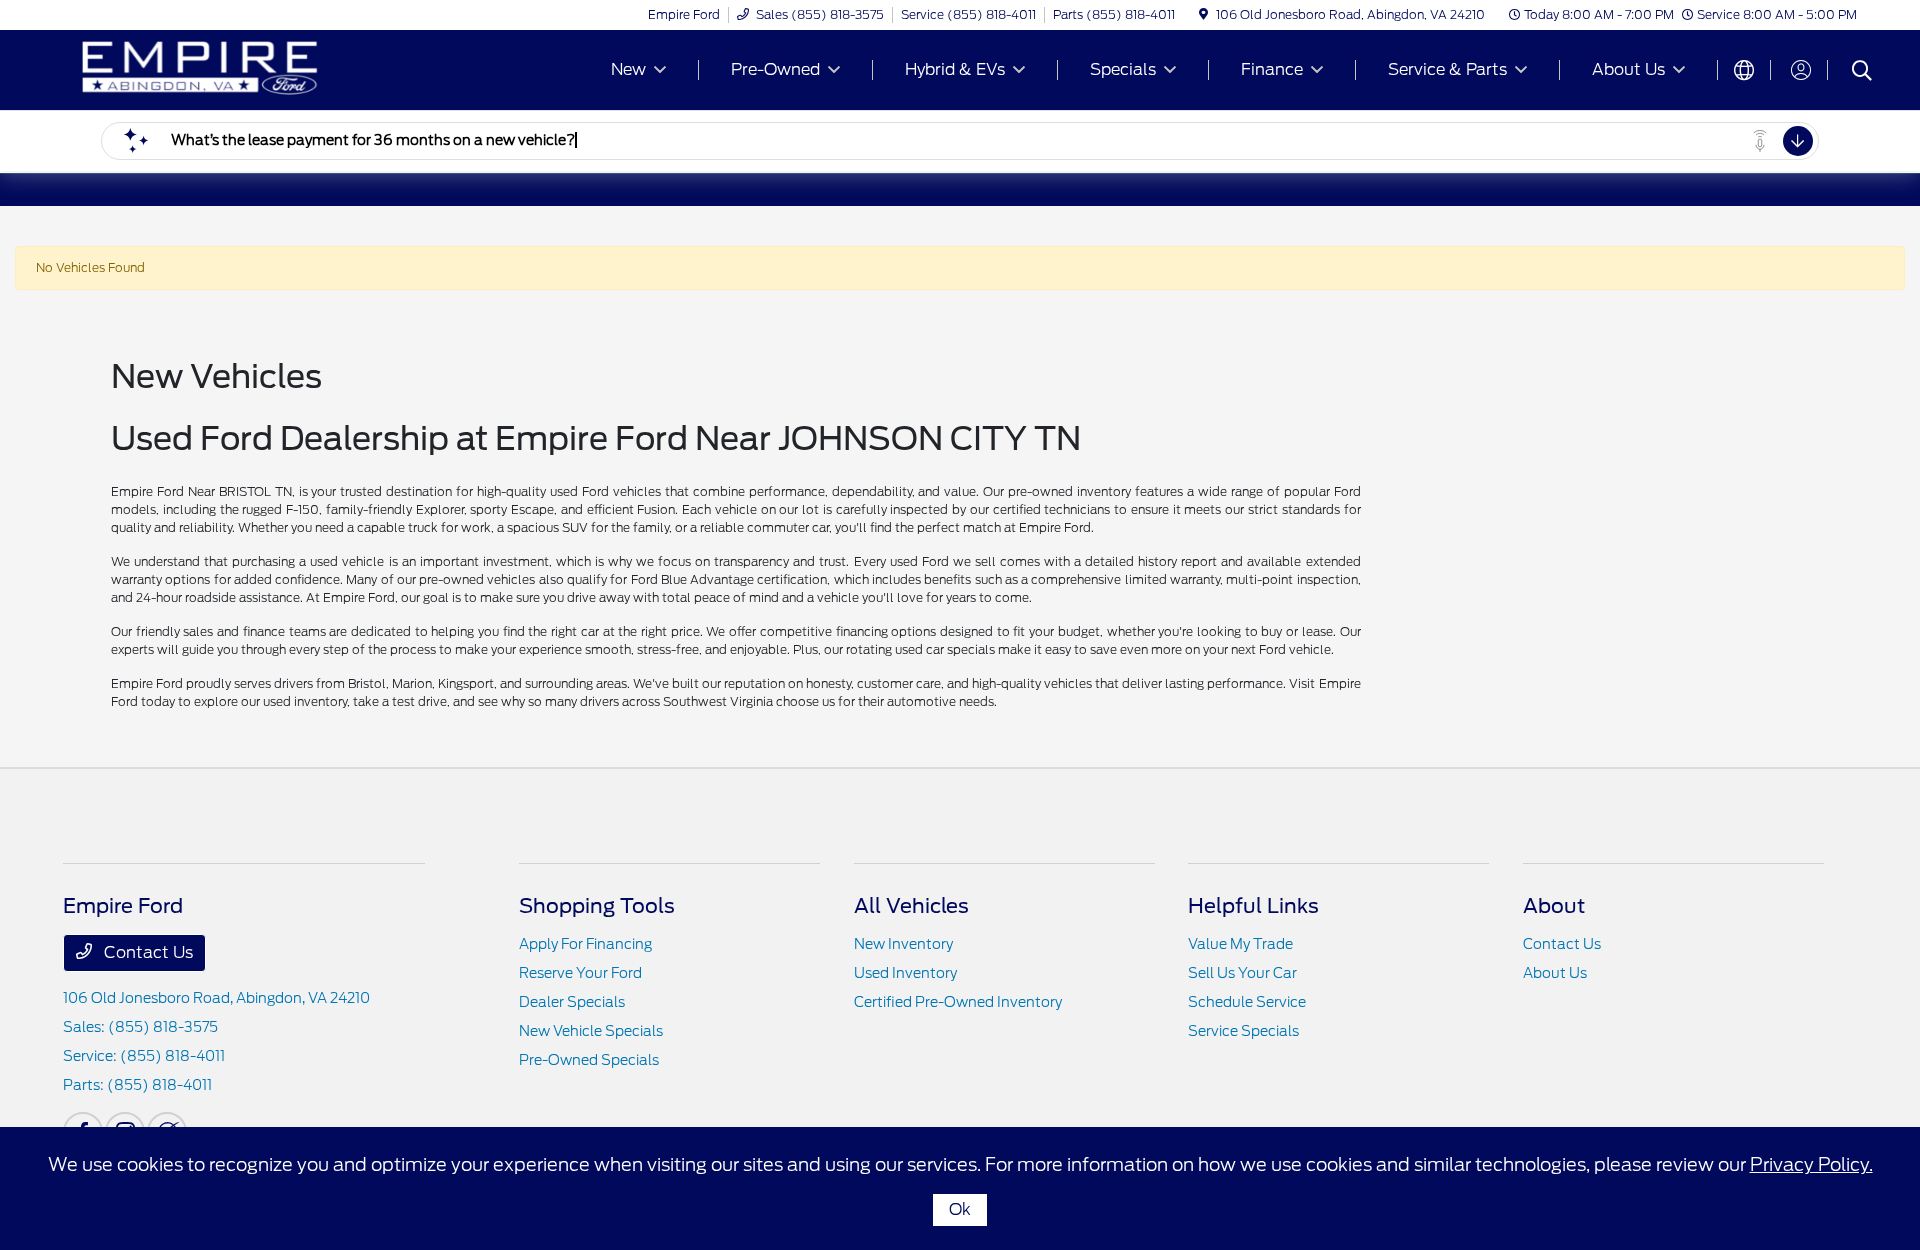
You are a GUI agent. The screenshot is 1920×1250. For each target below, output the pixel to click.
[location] (1203, 14)
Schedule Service (1247, 1002)
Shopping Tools (597, 906)
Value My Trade (1240, 944)
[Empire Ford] (235, 68)
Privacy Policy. (1811, 1164)
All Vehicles (911, 906)
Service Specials (1243, 1031)
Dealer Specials (572, 1002)
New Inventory (903, 944)
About (1554, 906)
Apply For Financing (585, 944)
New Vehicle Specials (591, 1031)
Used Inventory (905, 973)
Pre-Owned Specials (589, 1060)
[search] (1862, 73)
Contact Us (146, 952)
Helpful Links (1253, 906)
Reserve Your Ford (580, 973)
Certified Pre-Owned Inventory (958, 1002)
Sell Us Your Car (1242, 973)
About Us (1555, 973)
